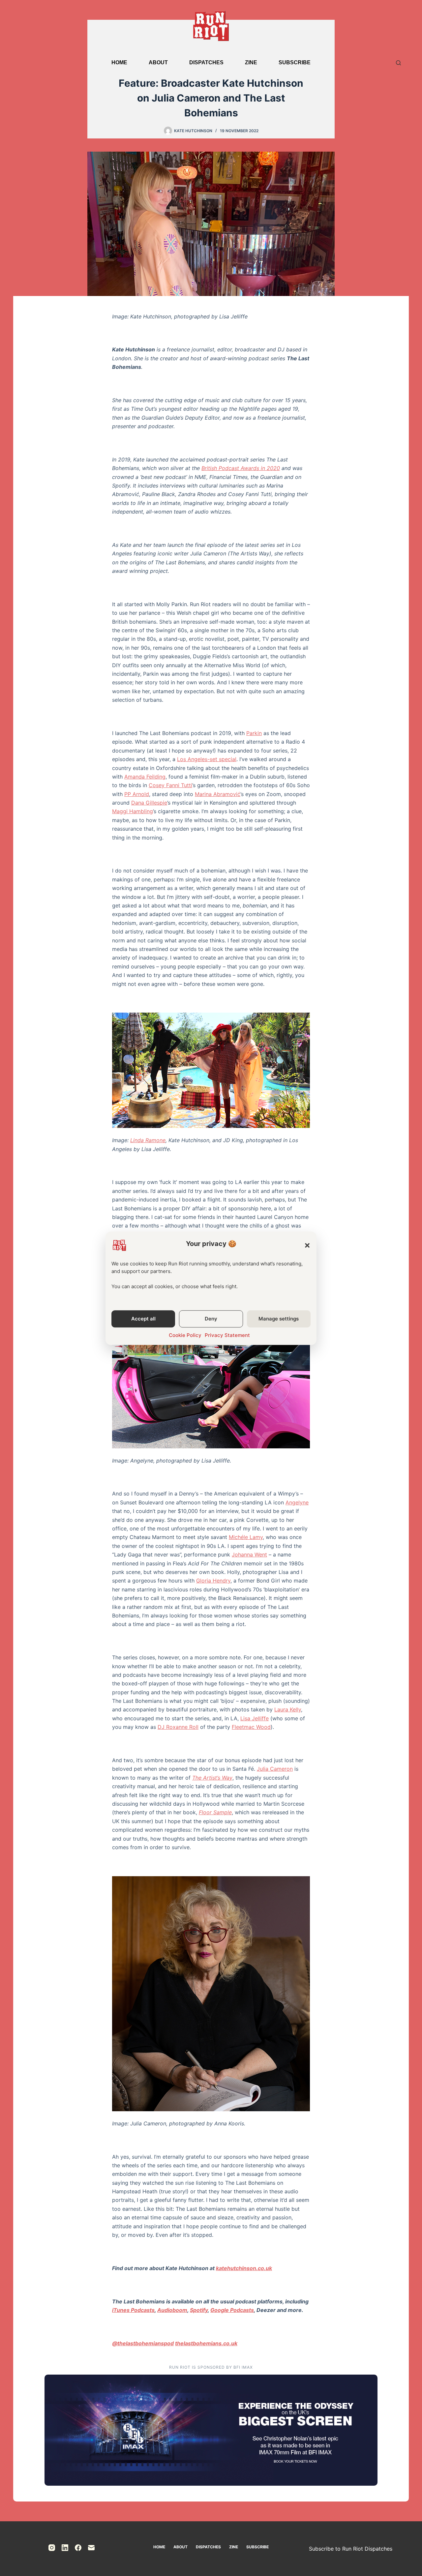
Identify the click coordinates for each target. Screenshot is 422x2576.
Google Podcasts (232, 2310)
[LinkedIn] (65, 2548)
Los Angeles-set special (207, 759)
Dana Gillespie (149, 803)
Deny (211, 1319)
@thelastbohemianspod (143, 2343)
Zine (251, 62)
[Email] (91, 2548)
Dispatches (206, 62)
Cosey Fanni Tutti (170, 785)
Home (119, 62)
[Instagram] (52, 2548)
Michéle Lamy (246, 1537)
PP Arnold (137, 794)
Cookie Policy (185, 1335)
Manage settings (279, 1319)
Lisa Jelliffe (255, 1718)
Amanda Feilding (145, 777)
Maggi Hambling (133, 811)
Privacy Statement (227, 1335)
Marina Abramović (218, 794)
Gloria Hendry (213, 1581)
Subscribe (295, 62)
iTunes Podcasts (133, 2310)
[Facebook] (78, 2548)
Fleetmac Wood (251, 1727)
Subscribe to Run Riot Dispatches (351, 2549)
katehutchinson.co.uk (244, 2268)
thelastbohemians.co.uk (206, 2343)
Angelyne (297, 1502)
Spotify (199, 2310)
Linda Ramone (148, 1140)
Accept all (143, 1319)
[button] (307, 1245)
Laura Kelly (288, 1709)
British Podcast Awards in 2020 (241, 468)
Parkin (254, 733)
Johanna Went (249, 1554)
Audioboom (172, 2310)
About (158, 62)
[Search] (398, 63)
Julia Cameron (275, 1769)
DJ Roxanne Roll (178, 1727)
